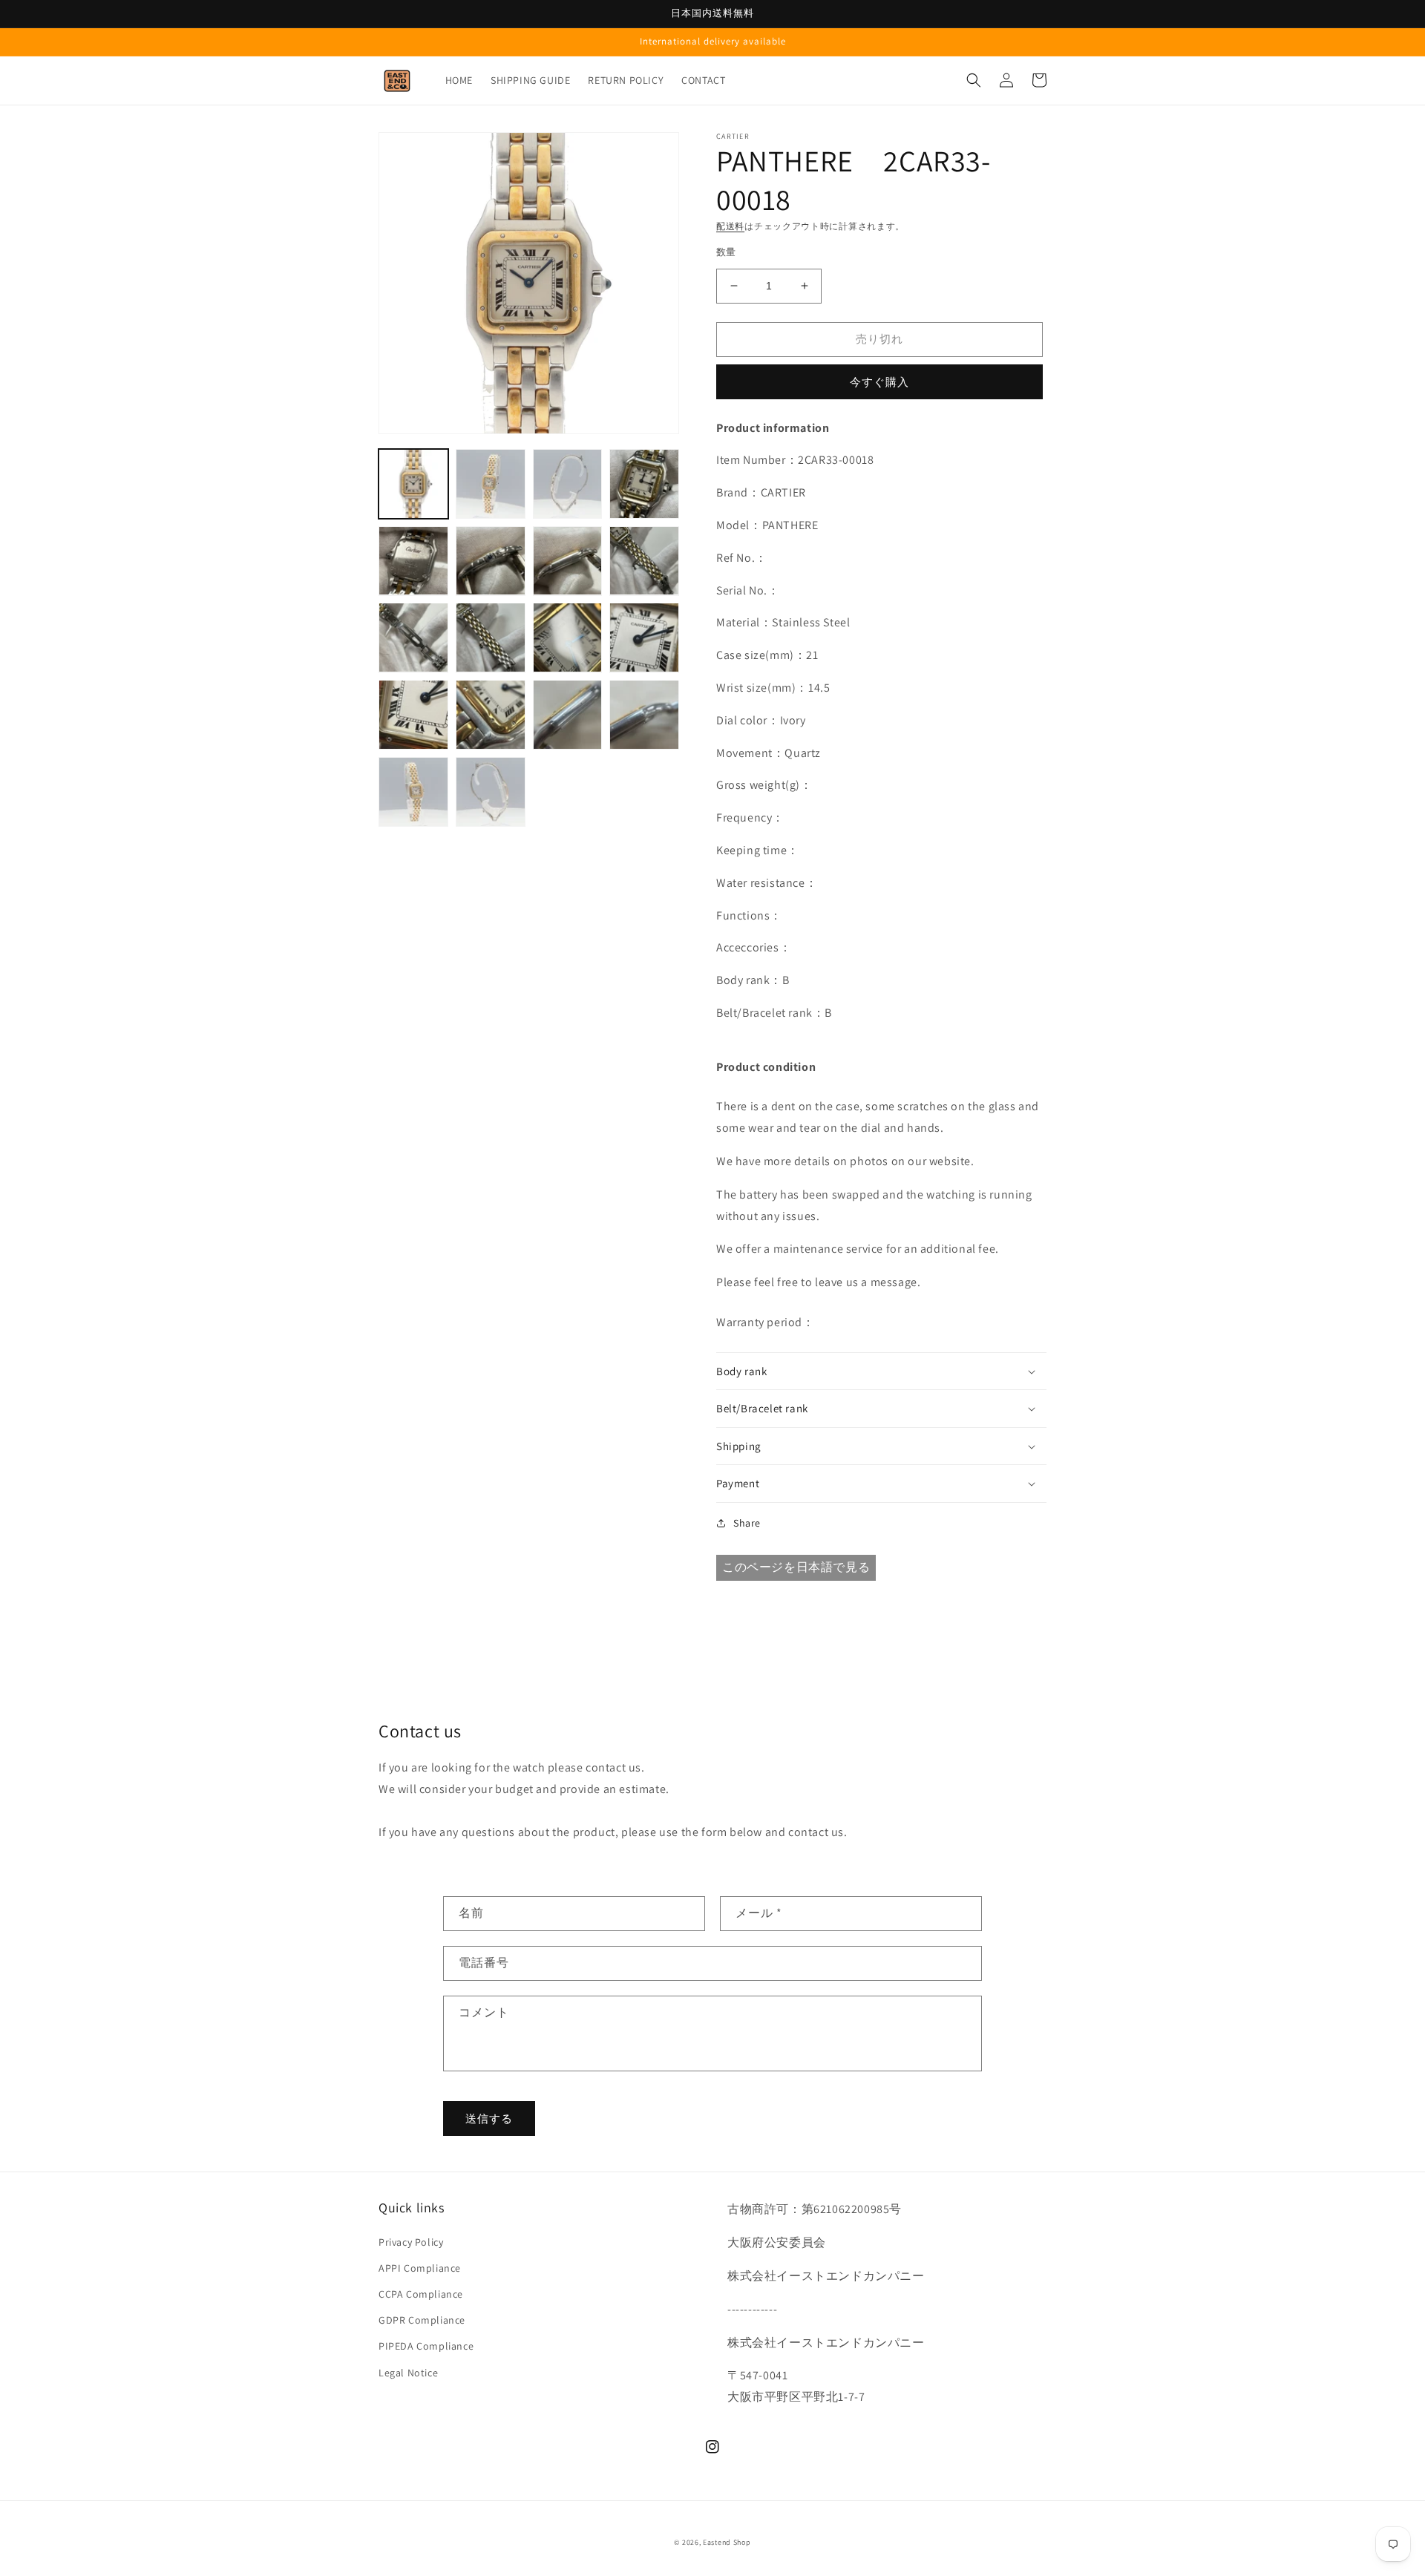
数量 (726, 252)
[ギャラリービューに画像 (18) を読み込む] (491, 792)
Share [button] (747, 1523)
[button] (974, 80)
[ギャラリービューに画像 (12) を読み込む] (644, 638)
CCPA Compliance (421, 2294)
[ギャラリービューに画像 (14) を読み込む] (491, 715)
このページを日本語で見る (796, 1567)
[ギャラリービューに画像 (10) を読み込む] (491, 638)
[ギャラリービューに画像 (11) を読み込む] (568, 638)
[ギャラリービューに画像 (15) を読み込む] (568, 715)
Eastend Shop (727, 2542)
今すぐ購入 (879, 382)
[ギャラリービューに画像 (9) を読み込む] (413, 638)
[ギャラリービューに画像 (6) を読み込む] (491, 561)
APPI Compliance (420, 2268)
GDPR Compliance (422, 2320)
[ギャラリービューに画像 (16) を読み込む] (644, 715)
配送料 (730, 226)
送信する (489, 2118)
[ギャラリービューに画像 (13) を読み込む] (413, 715)
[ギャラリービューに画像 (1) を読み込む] (413, 484)
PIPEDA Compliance (426, 2346)
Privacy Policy (411, 2242)
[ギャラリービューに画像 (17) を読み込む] (413, 792)
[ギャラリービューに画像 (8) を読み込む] (644, 561)
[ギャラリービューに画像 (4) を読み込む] (644, 484)
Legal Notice (408, 2373)
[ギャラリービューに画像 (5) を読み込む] (413, 561)
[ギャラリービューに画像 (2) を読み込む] (491, 484)
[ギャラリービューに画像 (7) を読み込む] (568, 561)
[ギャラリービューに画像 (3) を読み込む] (568, 484)
